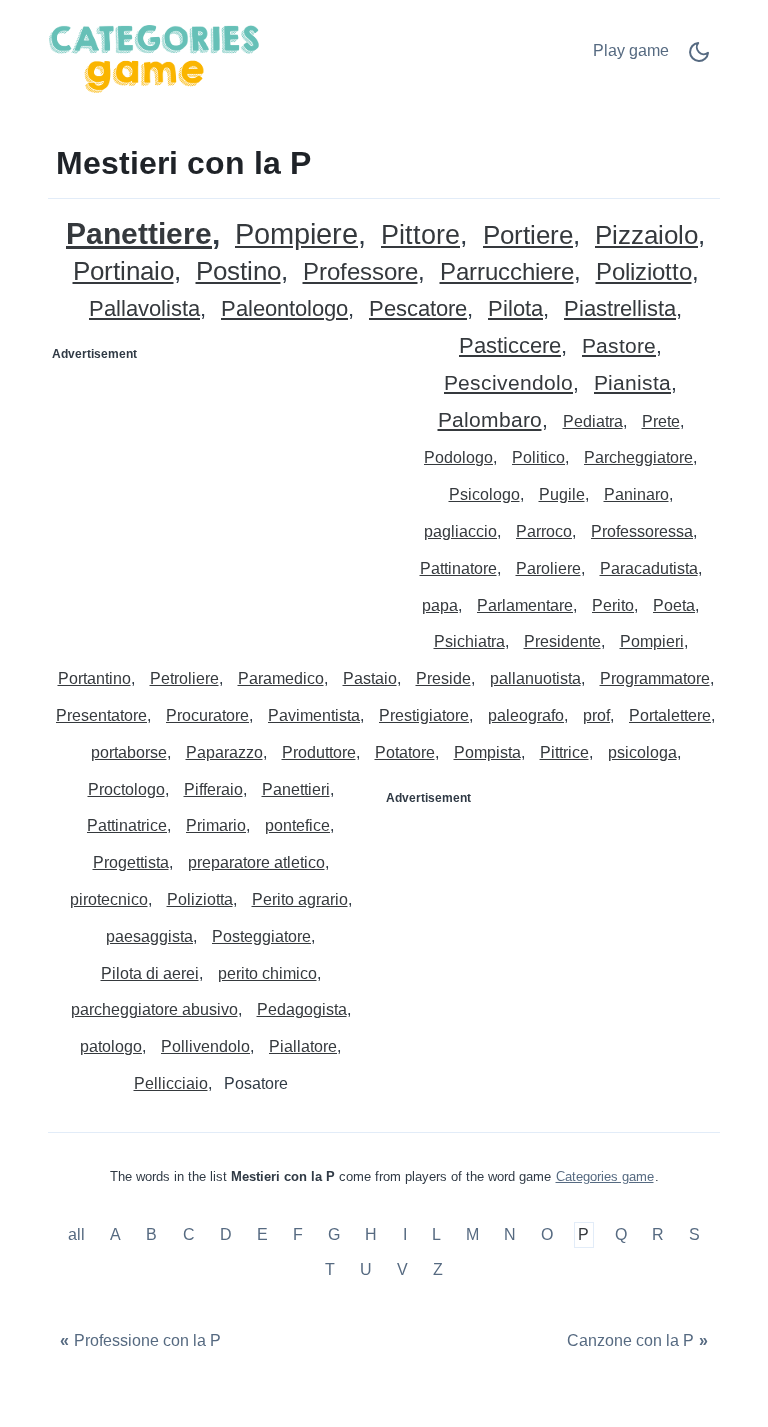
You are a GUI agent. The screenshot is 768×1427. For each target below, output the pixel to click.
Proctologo (126, 789)
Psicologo (484, 494)
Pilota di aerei (150, 973)
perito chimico (267, 973)
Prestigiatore (424, 715)
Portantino (94, 678)
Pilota (515, 309)
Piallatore (303, 1046)
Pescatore (418, 309)
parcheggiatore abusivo (154, 1009)
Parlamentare (525, 605)
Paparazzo (224, 752)
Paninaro (636, 494)
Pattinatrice (127, 825)
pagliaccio (460, 531)
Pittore (420, 235)
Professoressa (642, 531)
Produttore (319, 752)
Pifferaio (213, 789)
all (78, 1234)
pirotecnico (109, 899)
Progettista (131, 862)
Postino (238, 271)
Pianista (632, 383)
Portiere (528, 235)
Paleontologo (284, 309)
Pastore (619, 346)
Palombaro (490, 420)
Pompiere (296, 234)
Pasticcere (510, 346)
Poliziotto (644, 272)
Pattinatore (458, 568)
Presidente (562, 641)
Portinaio (123, 271)
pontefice (297, 825)
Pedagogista (302, 1009)
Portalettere (670, 715)
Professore (360, 272)
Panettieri (296, 789)
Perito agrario (300, 899)
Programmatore (655, 678)
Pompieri (652, 641)
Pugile (562, 494)
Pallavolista (144, 309)
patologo (111, 1046)
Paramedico (281, 678)
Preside (443, 678)
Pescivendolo (508, 383)
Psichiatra (469, 641)
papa (440, 605)
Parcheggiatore (638, 457)
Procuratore (207, 715)
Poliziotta (200, 899)
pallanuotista (535, 678)
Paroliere (548, 568)
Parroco (544, 531)
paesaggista (149, 936)
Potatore (405, 752)
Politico (538, 457)
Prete (661, 421)
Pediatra (593, 421)
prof (596, 715)
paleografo (526, 715)
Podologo (458, 457)
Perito (613, 605)
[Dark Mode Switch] (699, 58)
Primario (216, 825)
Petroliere (184, 678)
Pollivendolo (205, 1046)
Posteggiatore (261, 936)
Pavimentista (314, 715)
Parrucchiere (507, 272)
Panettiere (139, 233)
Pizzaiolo (646, 235)
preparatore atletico (256, 862)
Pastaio (370, 678)
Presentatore (101, 715)
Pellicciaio (171, 1083)
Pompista (487, 752)
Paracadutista (649, 568)
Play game (631, 50)
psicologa (642, 752)
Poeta (674, 605)
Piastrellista (620, 309)
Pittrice (564, 752)
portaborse (129, 752)
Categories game (605, 1176)
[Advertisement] (217, 495)
